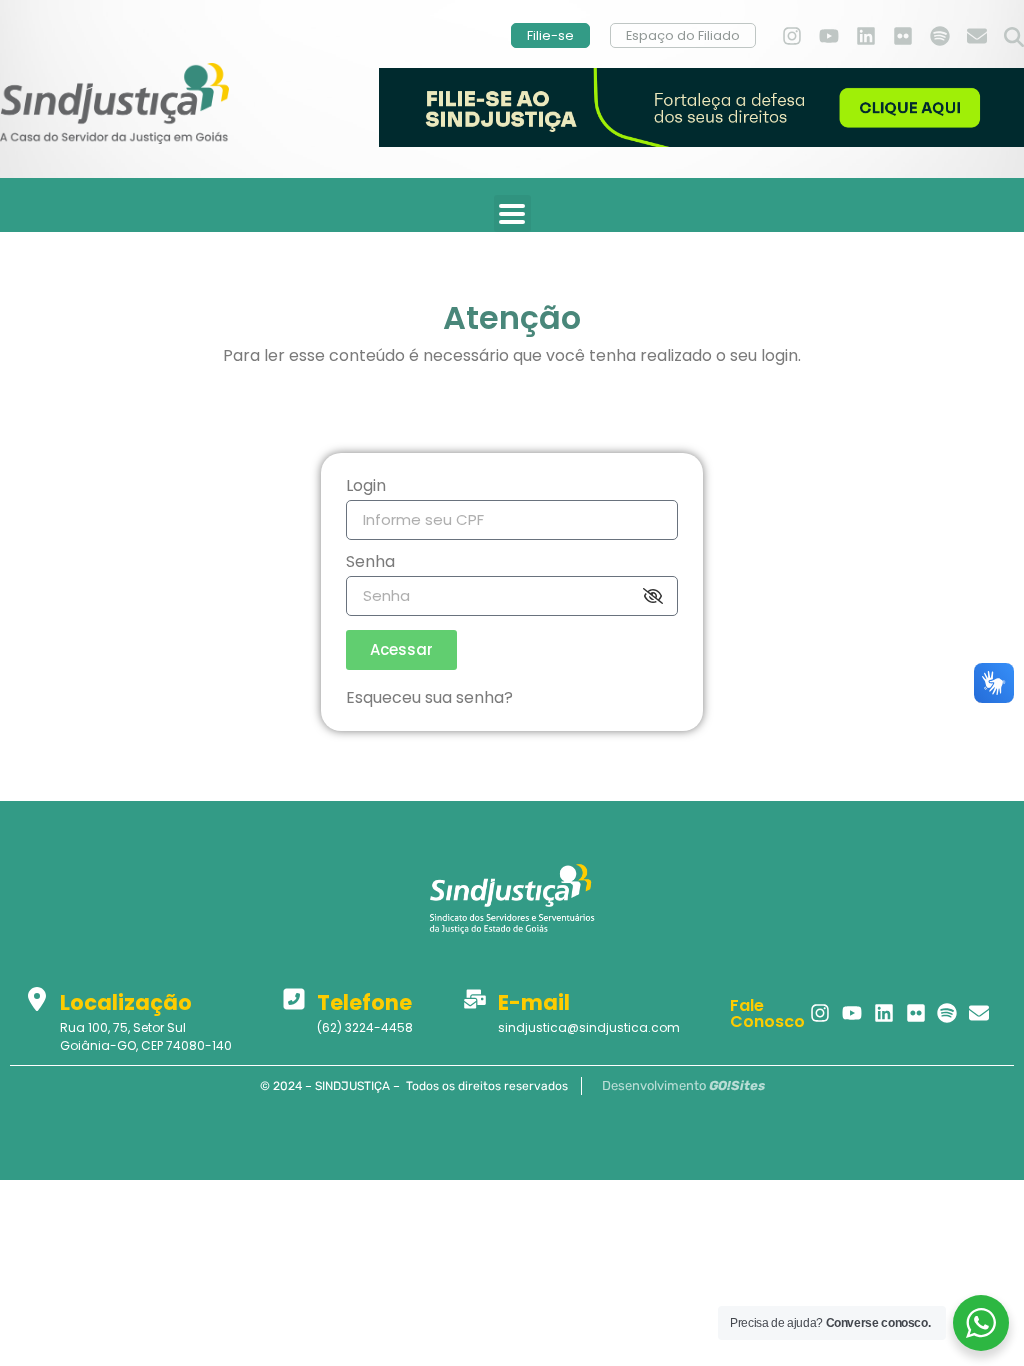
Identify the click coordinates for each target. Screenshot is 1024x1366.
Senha (370, 563)
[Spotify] (940, 36)
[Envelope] (977, 36)
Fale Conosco (767, 1013)
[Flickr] (903, 36)
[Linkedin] (866, 36)
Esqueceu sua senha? (429, 697)
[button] (1014, 38)
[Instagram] (792, 36)
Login (366, 487)
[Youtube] (829, 36)
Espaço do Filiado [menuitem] (683, 35)
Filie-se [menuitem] (550, 35)
